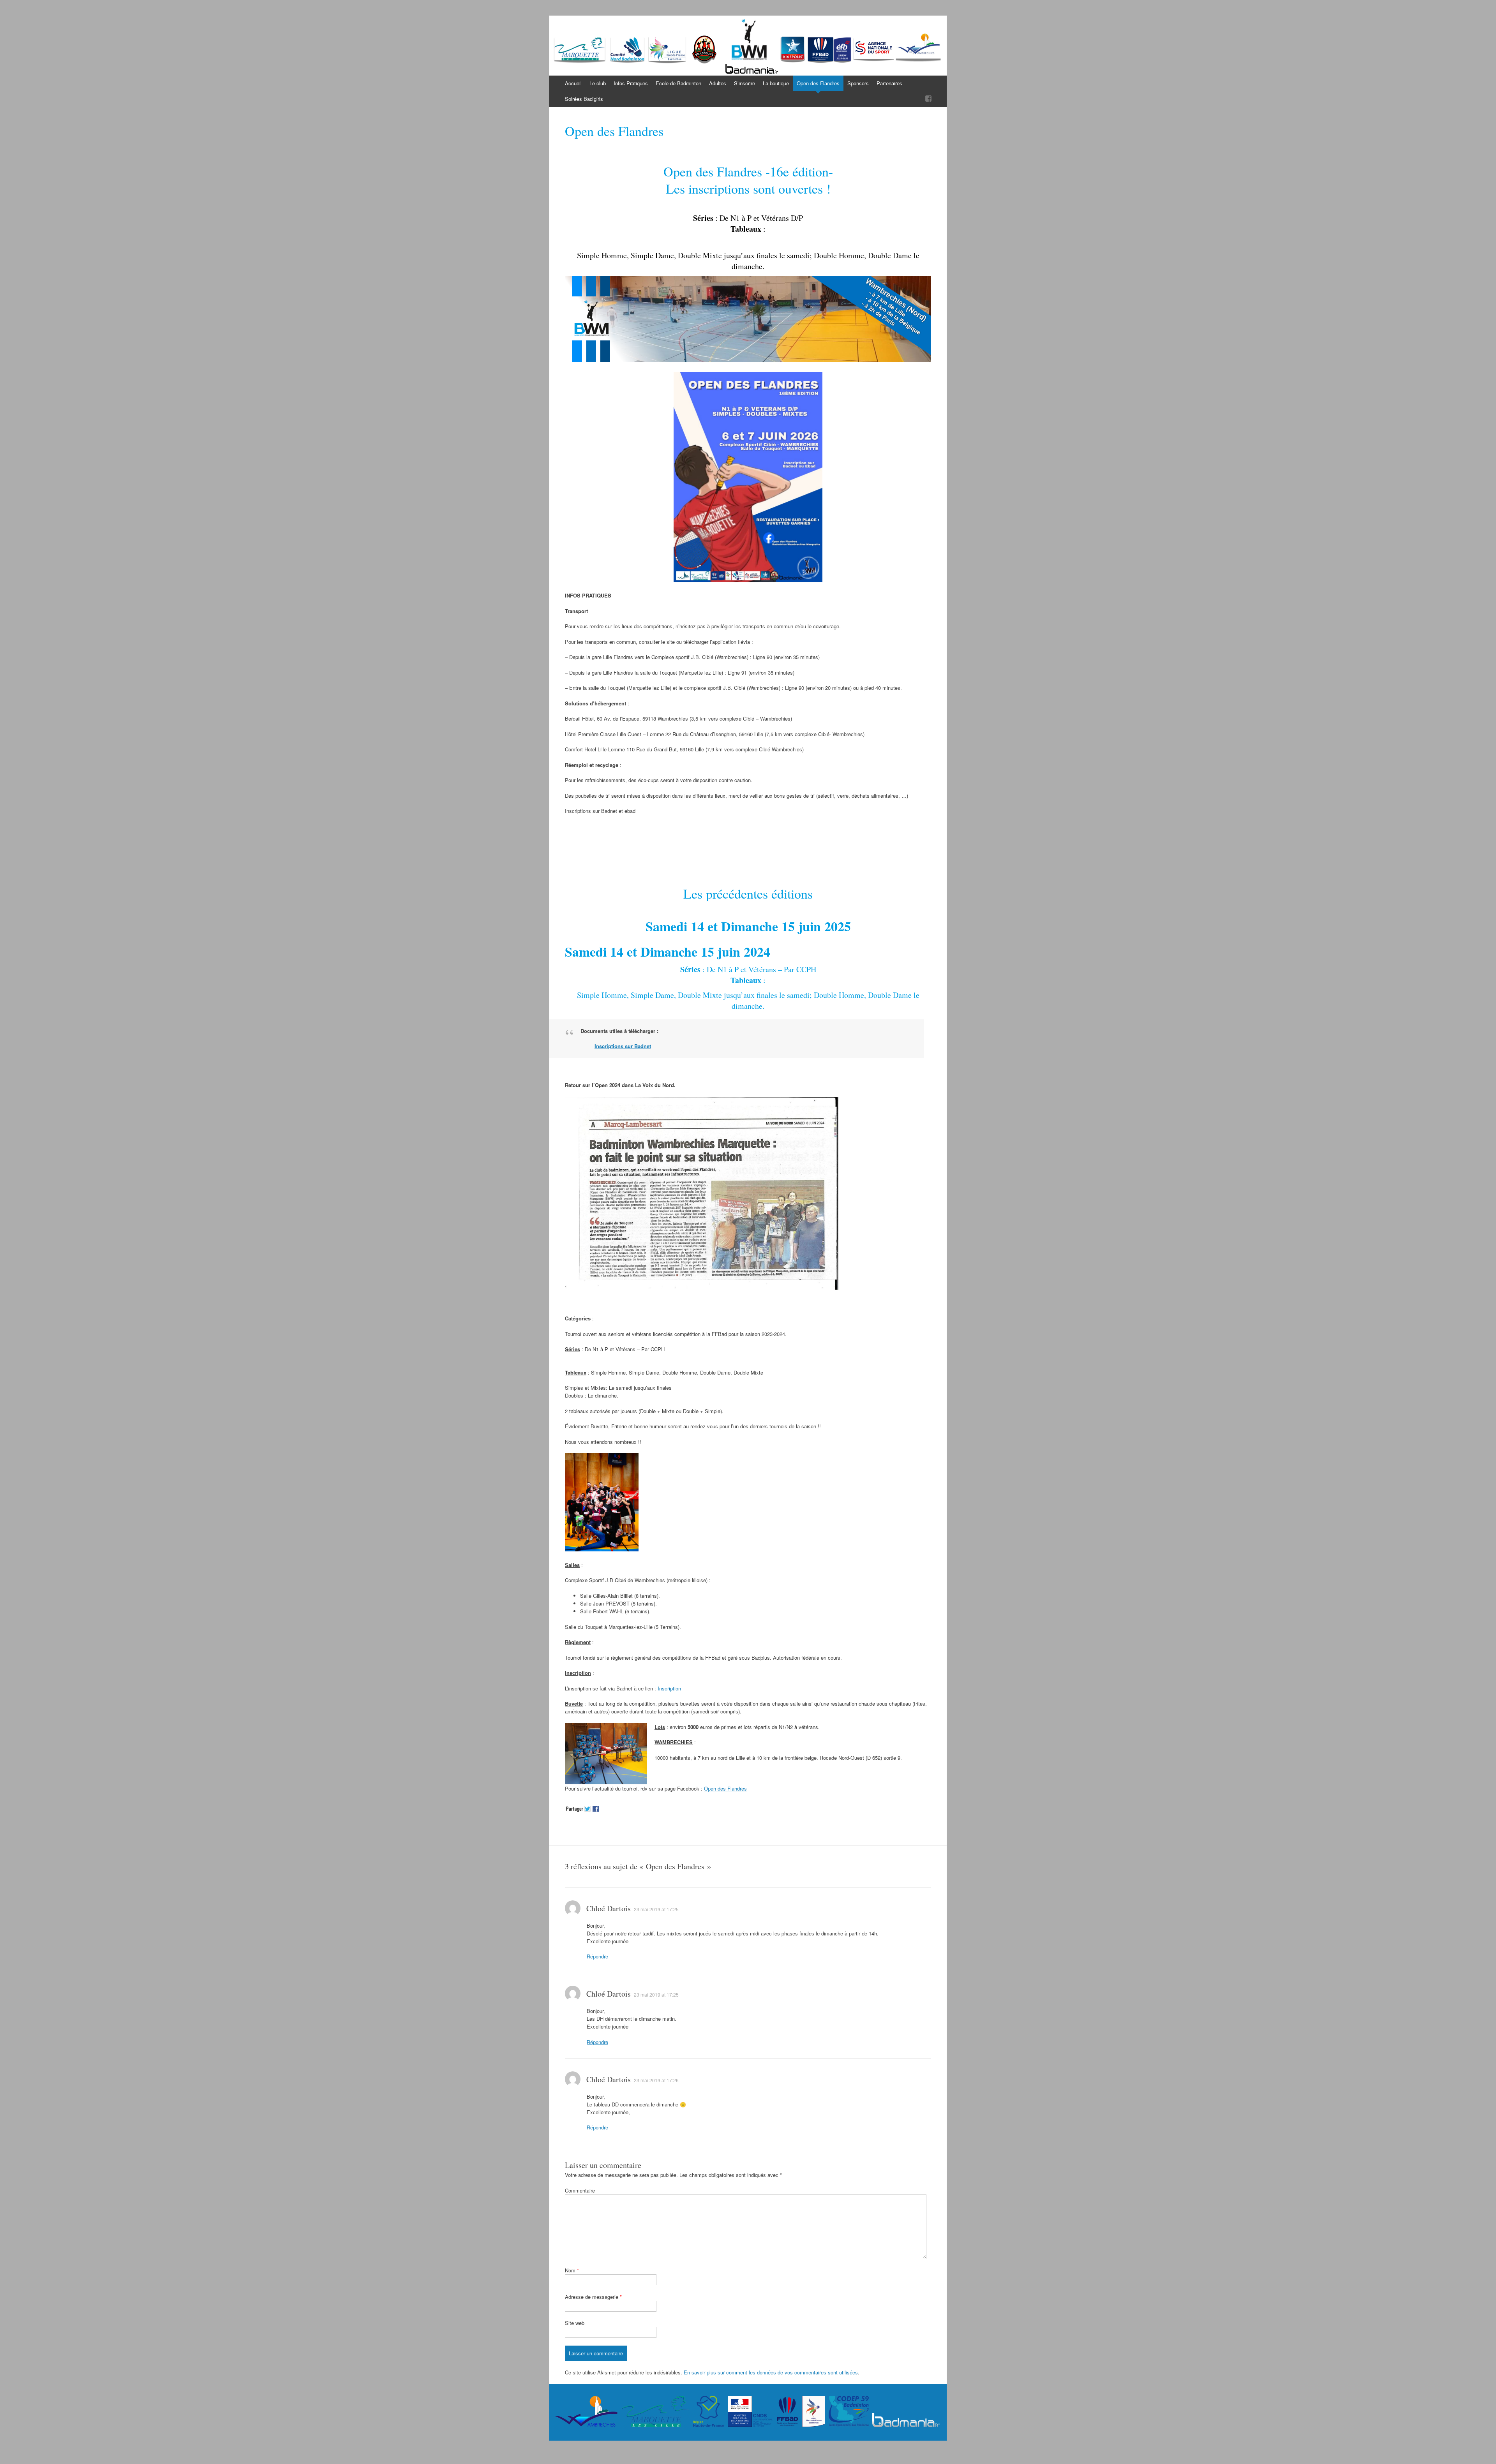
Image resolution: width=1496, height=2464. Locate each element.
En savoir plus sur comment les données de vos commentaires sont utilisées (771, 2372)
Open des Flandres (818, 83)
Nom (572, 2270)
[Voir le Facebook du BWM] (928, 99)
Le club (598, 83)
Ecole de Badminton (678, 83)
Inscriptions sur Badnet (623, 1046)
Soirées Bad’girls (584, 99)
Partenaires (889, 83)
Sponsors (858, 83)
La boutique (776, 83)
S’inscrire (744, 83)
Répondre (597, 1956)
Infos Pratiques (631, 83)
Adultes (718, 83)
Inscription (669, 1688)
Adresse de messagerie (593, 2297)
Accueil (573, 83)
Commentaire (580, 2190)
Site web (575, 2323)
